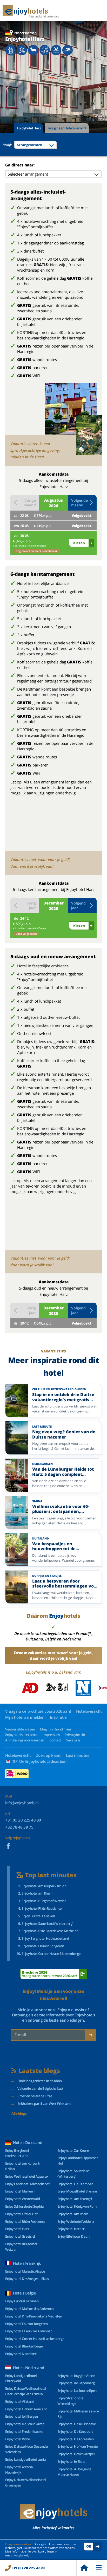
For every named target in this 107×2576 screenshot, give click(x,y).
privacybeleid (19, 2555)
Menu (99, 2568)
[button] (82, 503)
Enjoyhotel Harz (29, 128)
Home (84, 2568)
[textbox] (35, 145)
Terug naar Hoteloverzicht (67, 128)
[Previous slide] (7, 89)
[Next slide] (100, 89)
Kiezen (79, 543)
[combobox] (35, 145)
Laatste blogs (39, 2071)
